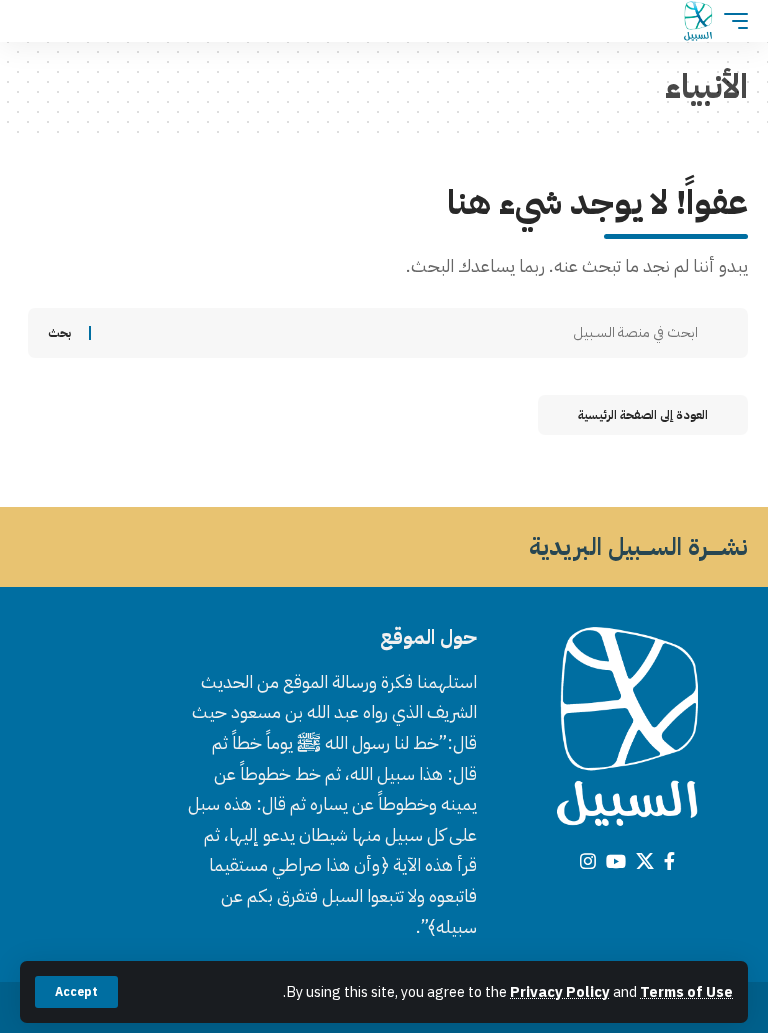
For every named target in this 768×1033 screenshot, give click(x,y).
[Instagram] (588, 861)
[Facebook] (669, 861)
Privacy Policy (560, 992)
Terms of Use (686, 992)
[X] (645, 861)
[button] (76, 992)
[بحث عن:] (402, 333)
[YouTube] (616, 861)
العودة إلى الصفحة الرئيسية (643, 415)
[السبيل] (698, 21)
